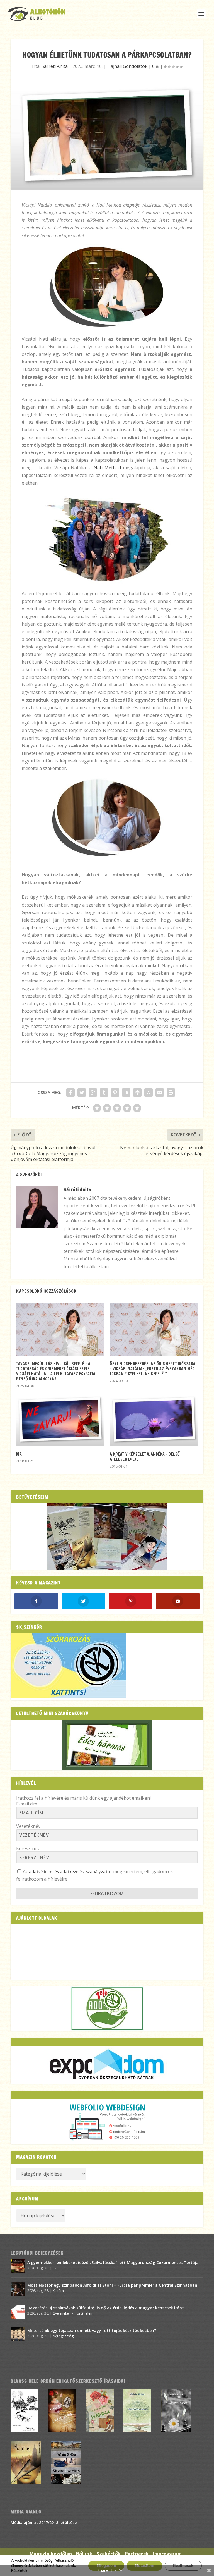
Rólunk (84, 2554)
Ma (19, 1454)
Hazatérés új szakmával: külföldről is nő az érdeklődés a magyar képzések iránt (106, 2308)
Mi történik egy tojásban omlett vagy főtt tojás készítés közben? (92, 2330)
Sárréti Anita (55, 66)
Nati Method (107, 468)
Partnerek (137, 2554)
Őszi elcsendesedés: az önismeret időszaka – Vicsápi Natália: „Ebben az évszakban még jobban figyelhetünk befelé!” (153, 1369)
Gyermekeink (63, 2313)
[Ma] (60, 1420)
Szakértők (109, 2554)
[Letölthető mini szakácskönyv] (107, 1745)
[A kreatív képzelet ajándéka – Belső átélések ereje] (154, 1420)
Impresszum (167, 2554)
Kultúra (58, 2291)
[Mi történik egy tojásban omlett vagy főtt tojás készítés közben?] (18, 2334)
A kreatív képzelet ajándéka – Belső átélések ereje (145, 1457)
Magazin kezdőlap (51, 2554)
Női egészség (63, 2336)
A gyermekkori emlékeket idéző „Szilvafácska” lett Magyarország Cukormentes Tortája (113, 2263)
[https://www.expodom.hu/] (107, 2065)
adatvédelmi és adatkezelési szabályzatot (70, 1872)
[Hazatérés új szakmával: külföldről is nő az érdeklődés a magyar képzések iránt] (18, 2312)
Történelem (84, 2313)
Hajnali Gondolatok (127, 66)
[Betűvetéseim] (107, 1536)
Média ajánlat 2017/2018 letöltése (44, 2523)
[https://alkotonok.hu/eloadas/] (68, 1696)
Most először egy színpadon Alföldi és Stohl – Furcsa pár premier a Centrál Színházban (112, 2285)
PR (55, 2268)
